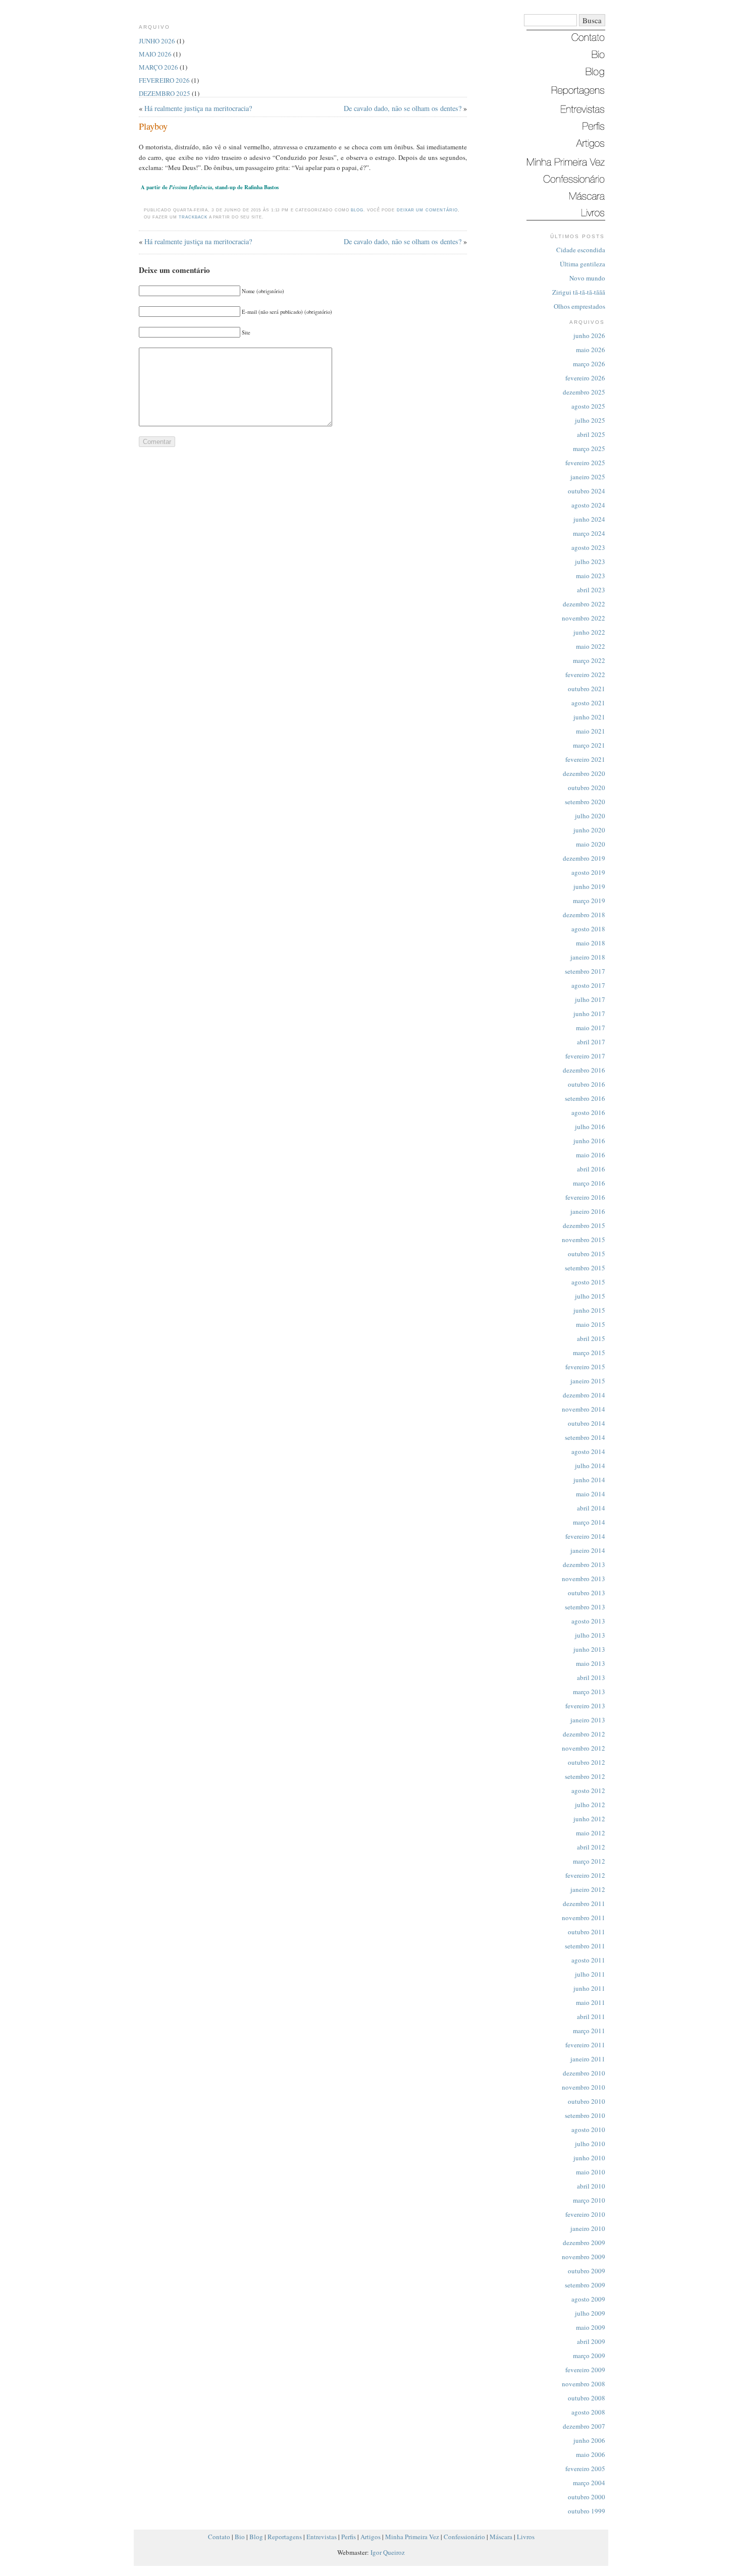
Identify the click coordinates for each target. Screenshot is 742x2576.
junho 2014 (589, 1480)
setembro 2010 (585, 2115)
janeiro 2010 (588, 2228)
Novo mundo (587, 278)
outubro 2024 (587, 491)
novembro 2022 (584, 618)
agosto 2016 (588, 1112)
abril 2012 (591, 1847)
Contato (219, 2537)
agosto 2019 (588, 872)
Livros (526, 2537)
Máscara (501, 2537)
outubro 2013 (587, 1593)
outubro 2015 (587, 1254)
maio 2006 (591, 2454)
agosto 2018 (588, 929)
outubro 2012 (587, 1762)
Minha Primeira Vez (412, 2537)
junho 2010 (589, 2158)
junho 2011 (589, 1988)
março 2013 (589, 1692)
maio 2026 (591, 350)
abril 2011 (591, 2017)
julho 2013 (590, 1635)
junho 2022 (589, 632)
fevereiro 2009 (585, 2370)
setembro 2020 (585, 802)
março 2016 (589, 1183)
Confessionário (464, 2537)
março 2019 (589, 901)
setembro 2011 (585, 1946)
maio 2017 (591, 1028)
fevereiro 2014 (585, 1536)
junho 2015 (589, 1310)
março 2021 (589, 745)
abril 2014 (591, 1508)
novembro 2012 (584, 1748)
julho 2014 (590, 1466)
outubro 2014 (587, 1423)
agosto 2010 (588, 2130)
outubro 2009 (587, 2271)
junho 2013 (589, 1649)
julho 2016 (590, 1127)
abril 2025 (591, 434)
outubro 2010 (587, 2101)
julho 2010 (590, 2144)
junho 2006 (589, 2440)
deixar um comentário (427, 210)
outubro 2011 (587, 1932)
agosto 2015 (588, 1282)
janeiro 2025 (588, 477)
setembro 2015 (585, 1268)
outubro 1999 (587, 2511)
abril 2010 (591, 2186)
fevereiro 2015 (585, 1367)
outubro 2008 (587, 2398)
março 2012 (589, 1861)
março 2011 (589, 2031)
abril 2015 (591, 1338)
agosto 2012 (588, 1790)
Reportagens (285, 2537)
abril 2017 (591, 1042)
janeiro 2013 (588, 1720)
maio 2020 (591, 844)
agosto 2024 (588, 505)
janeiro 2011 (588, 2059)
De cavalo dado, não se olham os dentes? (403, 108)
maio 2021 (591, 731)
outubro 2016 (587, 1084)
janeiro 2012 (588, 1889)
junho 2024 (589, 519)
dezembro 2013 (584, 1564)
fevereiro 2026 (585, 378)
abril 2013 (591, 1677)
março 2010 (589, 2200)
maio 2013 (591, 1663)
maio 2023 (591, 576)
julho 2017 (590, 999)
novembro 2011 (584, 1918)
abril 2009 (591, 2341)
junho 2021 (589, 717)
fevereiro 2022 (585, 675)
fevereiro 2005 (585, 2469)
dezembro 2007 (584, 2426)
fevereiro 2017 (585, 1056)
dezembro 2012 (584, 1734)
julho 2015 (590, 1296)
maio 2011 (591, 2002)
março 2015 (589, 1353)
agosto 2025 (588, 406)
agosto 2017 (588, 985)
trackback (193, 217)
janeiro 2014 (588, 1550)
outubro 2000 (587, 2497)
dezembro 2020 (584, 773)
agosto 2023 (588, 547)
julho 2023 (590, 562)
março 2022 (589, 660)
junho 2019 (589, 886)
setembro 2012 (585, 1776)
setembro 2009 (585, 2285)
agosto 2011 (588, 1960)
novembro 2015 (584, 1240)
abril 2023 (591, 590)
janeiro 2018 (588, 957)
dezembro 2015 (584, 1225)
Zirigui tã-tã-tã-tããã (579, 292)
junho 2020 (589, 830)
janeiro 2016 (588, 1211)
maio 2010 (591, 2172)
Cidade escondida (581, 250)
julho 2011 (590, 1974)
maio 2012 (591, 1833)
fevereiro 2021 (585, 759)
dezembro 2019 (584, 858)
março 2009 (589, 2356)
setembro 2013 (585, 1607)
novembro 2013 (584, 1579)
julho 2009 (590, 2313)
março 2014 (589, 1522)
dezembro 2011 (584, 1903)
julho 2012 (590, 1805)
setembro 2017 (585, 971)
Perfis (349, 2537)
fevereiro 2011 (585, 2045)
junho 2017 (589, 1014)
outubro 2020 (587, 788)
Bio (240, 2537)
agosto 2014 (588, 1451)
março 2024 (589, 533)
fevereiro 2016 (585, 1197)
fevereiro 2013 (585, 1706)
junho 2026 (589, 335)
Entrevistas (322, 2537)
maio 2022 (591, 646)
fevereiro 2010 (585, 2214)
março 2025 (589, 449)
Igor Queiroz (388, 2552)
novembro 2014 (584, 1409)
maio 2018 (591, 943)
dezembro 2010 (584, 2073)
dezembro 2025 (584, 392)
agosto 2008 (588, 2412)
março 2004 (589, 2483)
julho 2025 (590, 420)
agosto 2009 (588, 2299)
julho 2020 (590, 816)
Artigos (370, 2537)
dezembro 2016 (584, 1070)
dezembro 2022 (584, 604)
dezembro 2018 (584, 915)
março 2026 (589, 364)
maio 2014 (591, 1494)
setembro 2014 (585, 1437)
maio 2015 (591, 1324)
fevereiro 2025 (585, 463)
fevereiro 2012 (585, 1875)
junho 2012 (589, 1819)
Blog (357, 210)
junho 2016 (589, 1141)
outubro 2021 (587, 689)
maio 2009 (591, 2327)
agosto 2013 (588, 1621)
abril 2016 (591, 1169)
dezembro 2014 (584, 1395)
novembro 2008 (584, 2384)
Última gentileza (582, 264)
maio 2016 (591, 1155)
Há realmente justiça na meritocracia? (198, 108)
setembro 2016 (585, 1098)
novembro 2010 (584, 2087)
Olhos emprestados (579, 306)
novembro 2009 (584, 2257)
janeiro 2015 (588, 1381)
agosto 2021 (588, 703)
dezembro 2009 (584, 2243)
